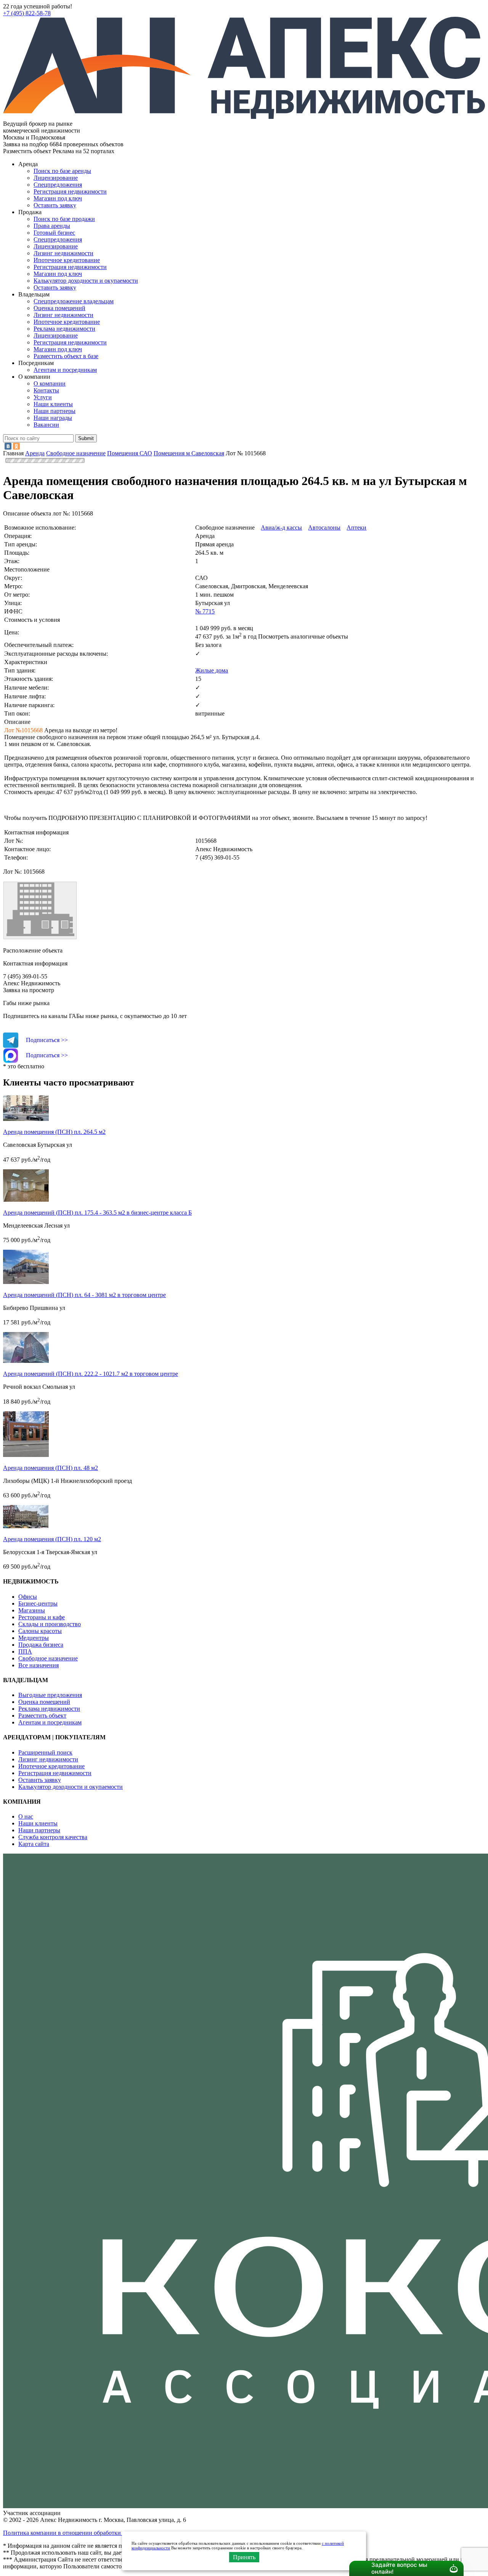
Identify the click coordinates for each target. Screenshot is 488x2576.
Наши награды (53, 418)
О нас (26, 1816)
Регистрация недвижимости (70, 191)
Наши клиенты (53, 404)
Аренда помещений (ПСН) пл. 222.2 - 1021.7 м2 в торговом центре (91, 1374)
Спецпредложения (58, 185)
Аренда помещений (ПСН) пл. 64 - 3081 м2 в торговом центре (84, 1295)
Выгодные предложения (50, 1695)
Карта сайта (34, 1844)
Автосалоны (324, 528)
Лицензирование (56, 178)
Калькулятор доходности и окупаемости (86, 281)
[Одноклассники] (16, 446)
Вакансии (46, 425)
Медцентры (34, 1638)
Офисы (28, 1597)
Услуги (43, 397)
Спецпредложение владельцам (74, 301)
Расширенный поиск (45, 1752)
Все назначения (39, 1665)
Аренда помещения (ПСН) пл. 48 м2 (51, 1468)
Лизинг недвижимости (63, 253)
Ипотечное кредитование (67, 260)
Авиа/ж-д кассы (281, 528)
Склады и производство (50, 1624)
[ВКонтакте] (8, 446)
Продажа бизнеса (41, 1645)
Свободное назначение (48, 1658)
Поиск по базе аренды (62, 171)
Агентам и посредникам (65, 370)
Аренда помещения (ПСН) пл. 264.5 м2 (54, 1132)
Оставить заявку (55, 287)
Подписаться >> (47, 1040)
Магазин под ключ (58, 198)
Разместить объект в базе (66, 356)
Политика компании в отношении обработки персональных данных (92, 2533)
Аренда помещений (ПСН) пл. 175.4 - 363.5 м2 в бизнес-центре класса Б (97, 1213)
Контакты (46, 390)
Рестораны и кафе (42, 1617)
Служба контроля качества (53, 1837)
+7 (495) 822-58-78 (27, 13)
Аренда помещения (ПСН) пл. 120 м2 (52, 1539)
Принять (244, 2557)
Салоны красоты (40, 1631)
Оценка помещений (59, 308)
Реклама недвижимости (64, 329)
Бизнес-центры (38, 1603)
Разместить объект (42, 1715)
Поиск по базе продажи (64, 219)
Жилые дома (212, 670)
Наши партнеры (55, 411)
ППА (25, 1651)
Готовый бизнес (54, 233)
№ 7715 (205, 611)
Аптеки (356, 528)
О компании (50, 383)
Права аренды (52, 226)
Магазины (32, 1610)
